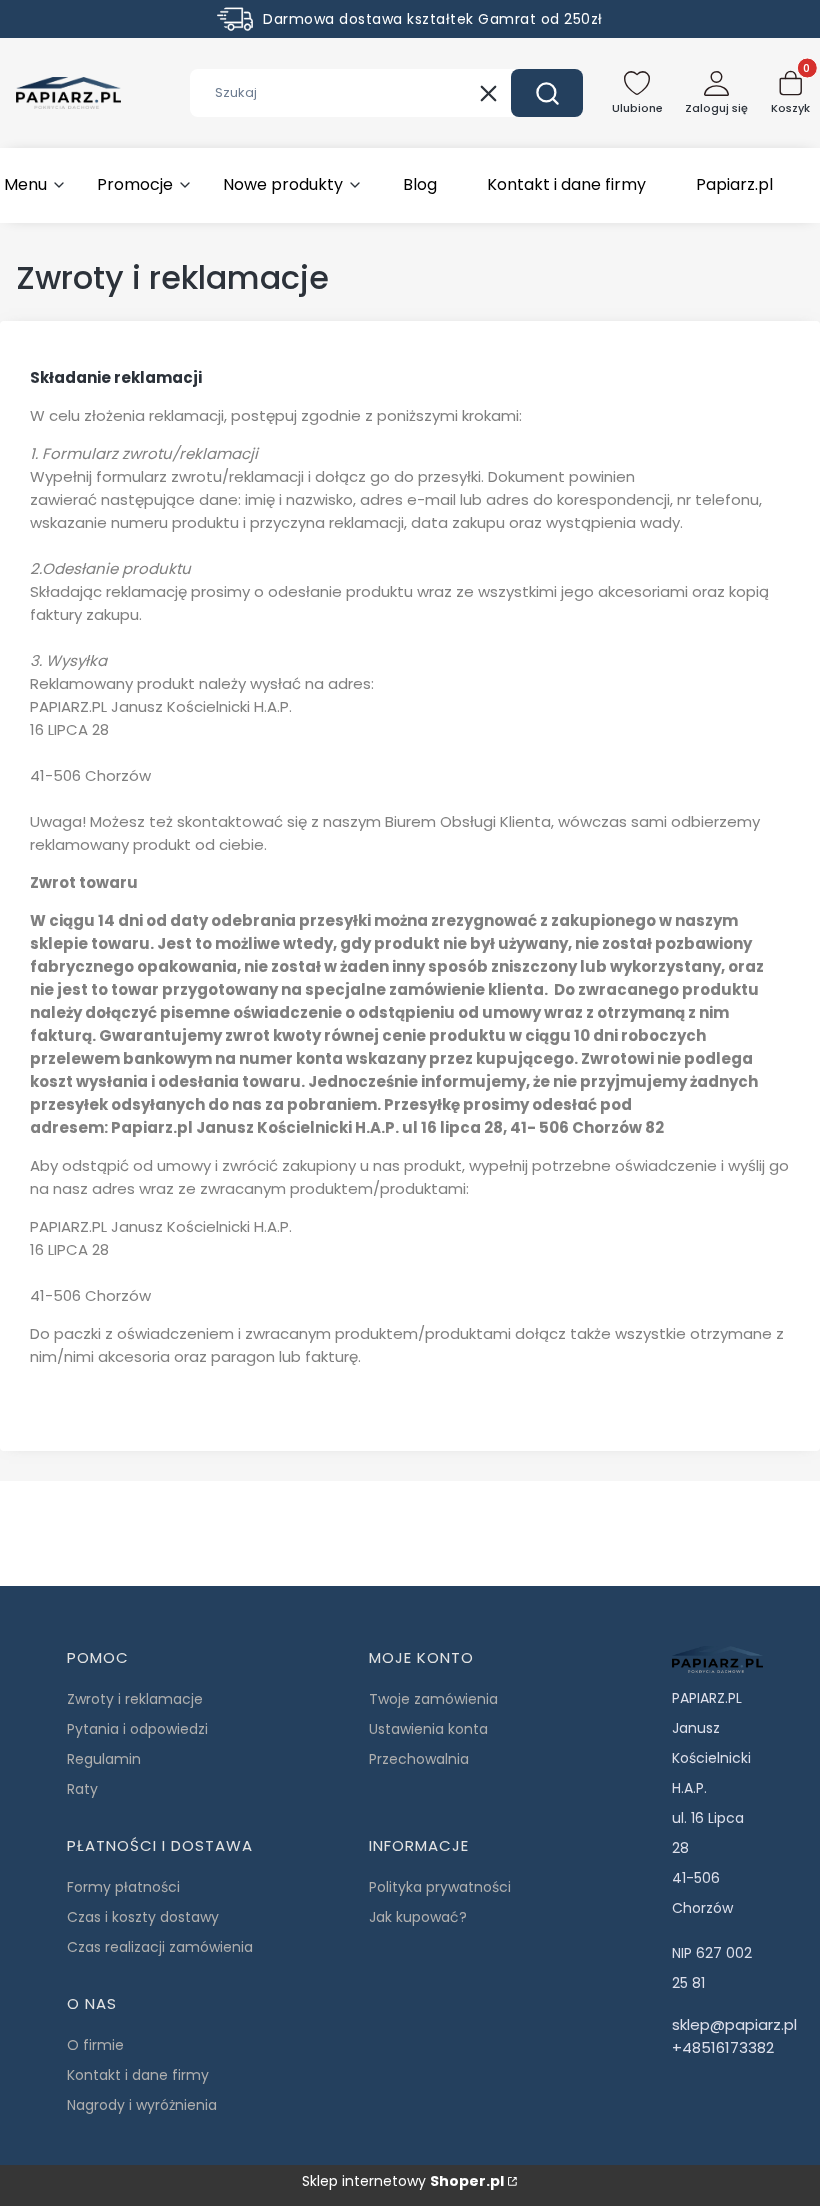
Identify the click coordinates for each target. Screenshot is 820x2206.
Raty (82, 1789)
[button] (547, 93)
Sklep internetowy (403, 2181)
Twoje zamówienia (433, 1699)
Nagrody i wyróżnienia (142, 2105)
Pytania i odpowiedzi (137, 1729)
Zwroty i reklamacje (135, 1699)
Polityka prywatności (440, 1887)
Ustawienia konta (428, 1729)
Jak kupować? (418, 1917)
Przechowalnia (419, 1759)
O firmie (95, 2045)
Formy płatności (123, 1887)
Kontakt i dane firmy (138, 2075)
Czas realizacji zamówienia (160, 1947)
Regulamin (104, 1759)
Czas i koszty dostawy (143, 1917)
